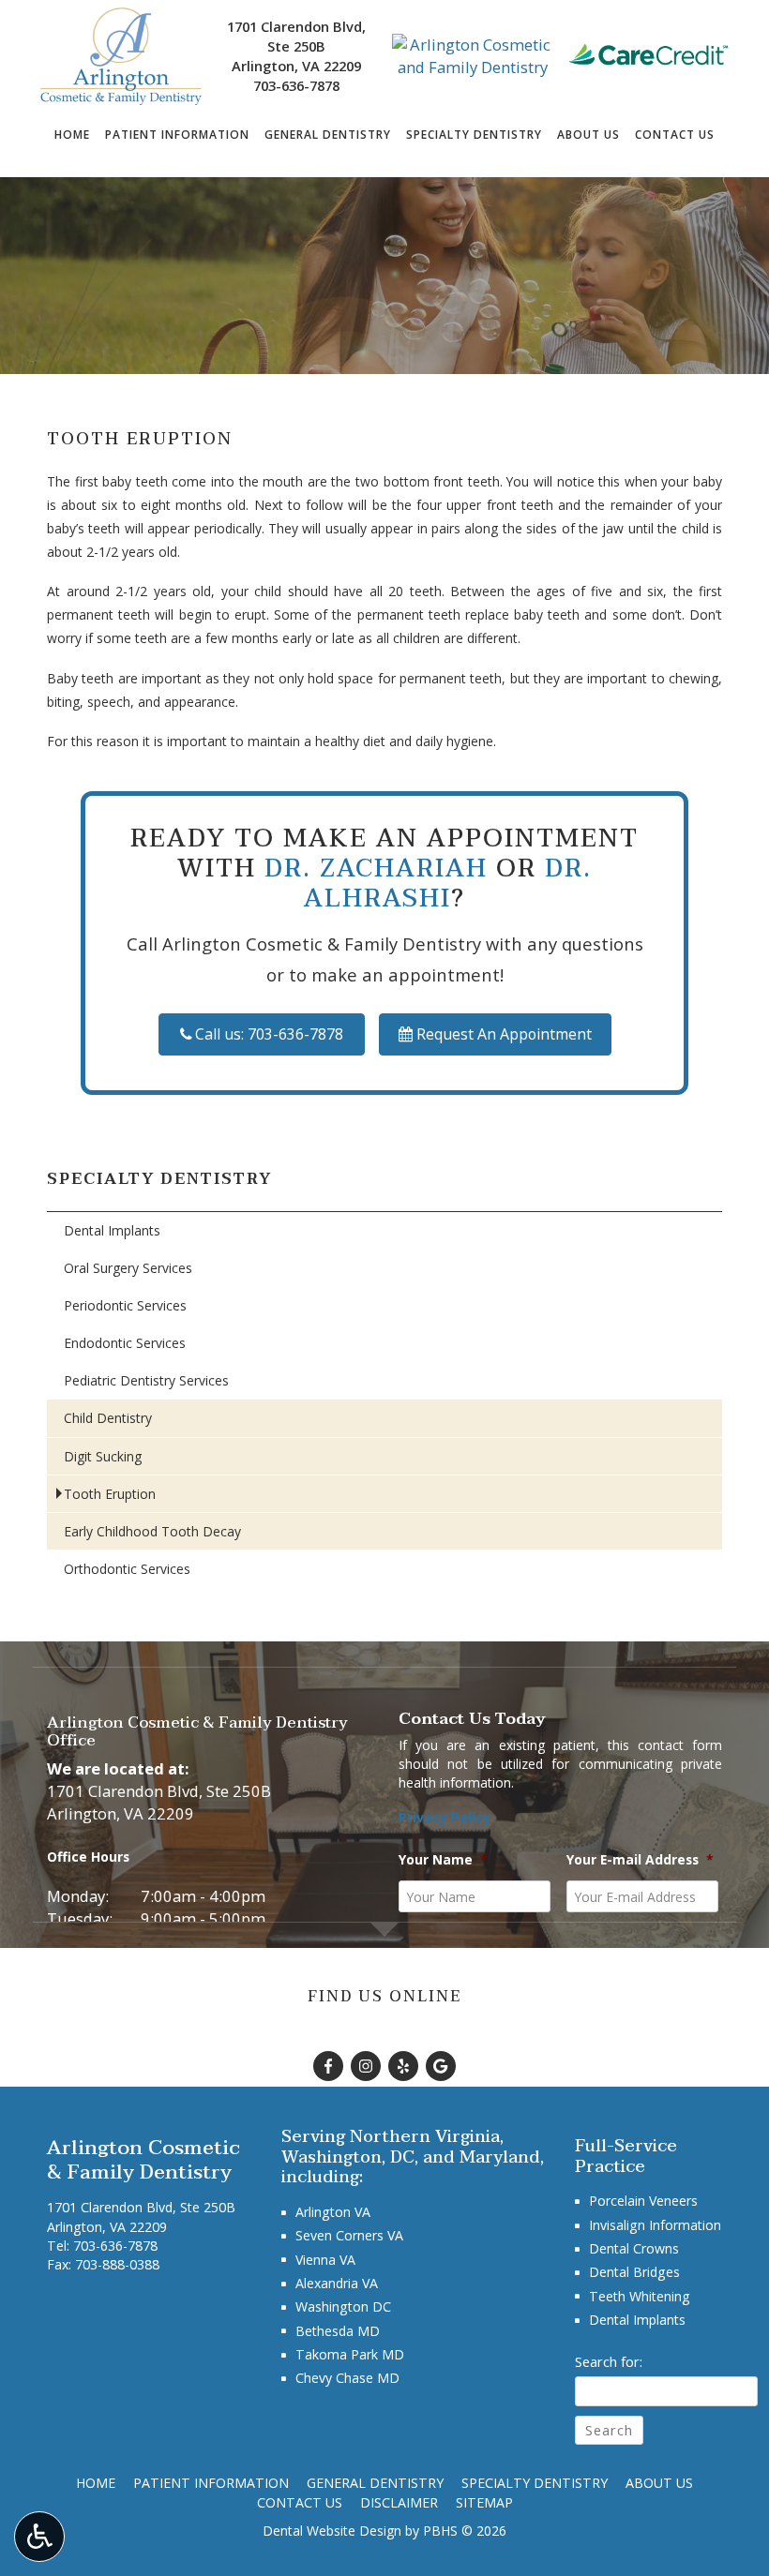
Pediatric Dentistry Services (146, 1380)
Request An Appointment (502, 1034)
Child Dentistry (108, 1418)
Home (72, 135)
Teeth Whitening (640, 2296)
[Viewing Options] (39, 2537)
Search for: (609, 2361)
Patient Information (177, 135)
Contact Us (675, 135)
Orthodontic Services (127, 1569)
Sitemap (484, 2502)
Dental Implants (112, 1230)
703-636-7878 (296, 85)
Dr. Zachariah (376, 869)
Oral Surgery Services (128, 1268)
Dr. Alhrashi (448, 884)
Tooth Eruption (110, 1494)
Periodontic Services (125, 1305)
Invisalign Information (655, 2225)
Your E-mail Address (640, 1860)
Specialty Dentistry (474, 135)
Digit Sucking (103, 1456)
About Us (588, 135)
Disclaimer (399, 2502)
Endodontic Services (125, 1343)
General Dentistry (328, 135)
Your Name (443, 1860)
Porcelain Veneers (643, 2201)
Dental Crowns (634, 2248)
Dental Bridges (634, 2272)
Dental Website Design (332, 2531)
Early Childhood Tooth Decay (152, 1531)
